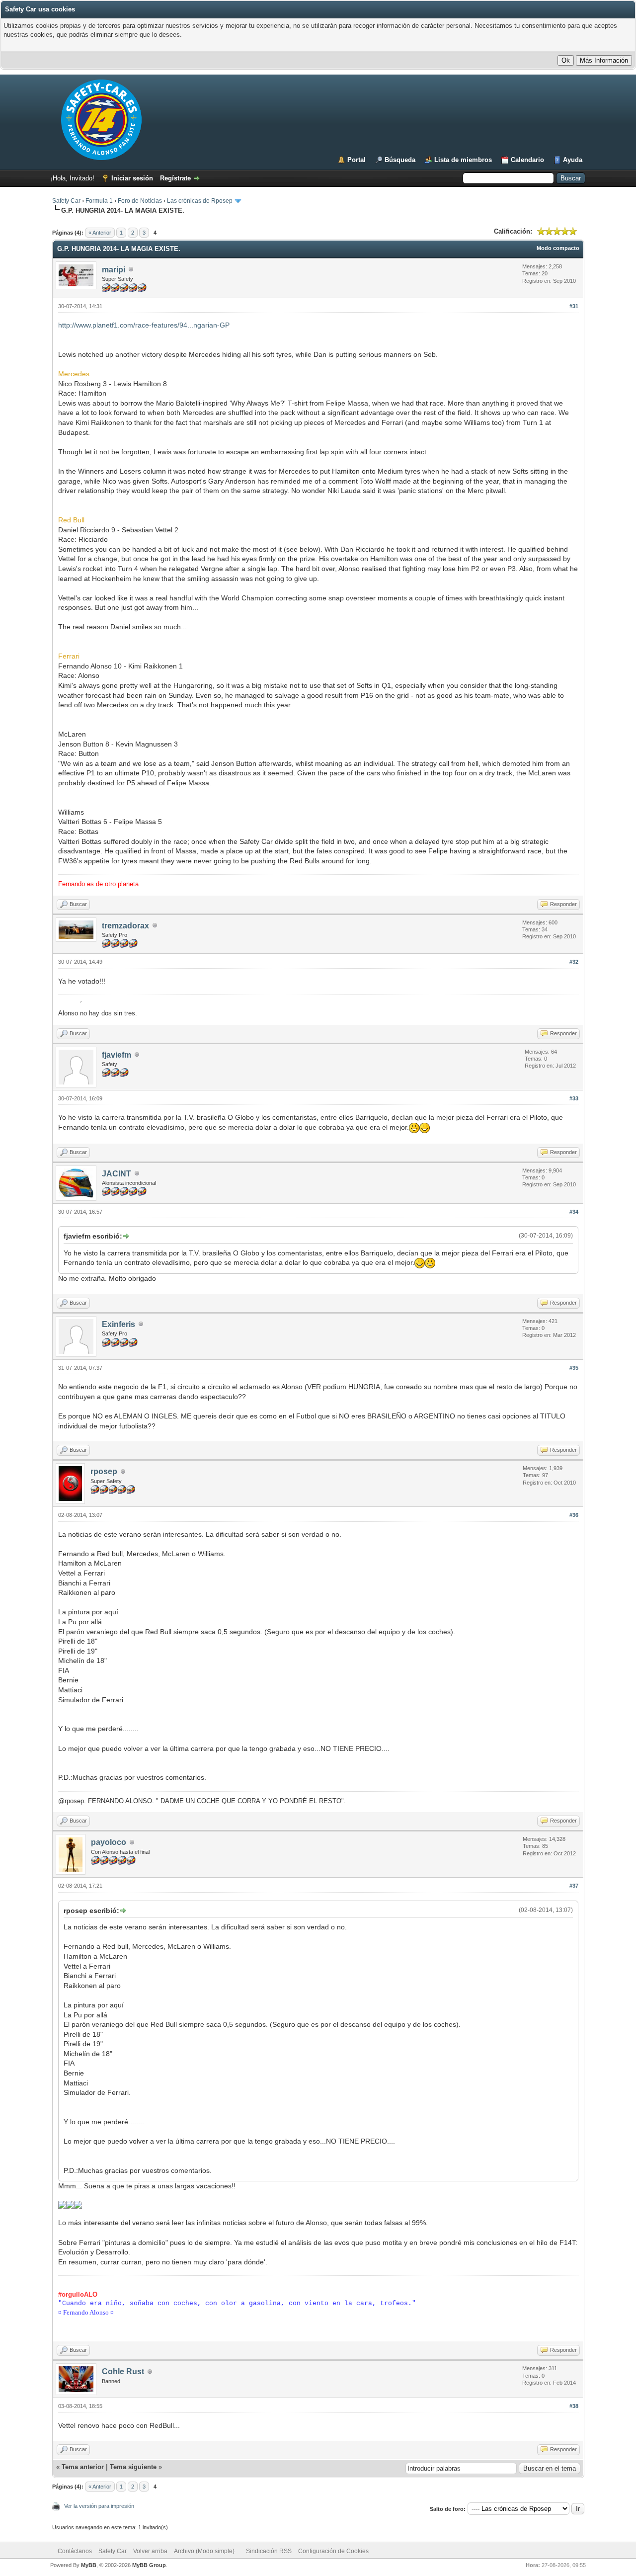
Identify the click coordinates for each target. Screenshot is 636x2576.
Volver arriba (150, 2551)
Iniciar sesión (132, 178)
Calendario (527, 160)
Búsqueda (400, 160)
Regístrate (175, 178)
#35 (574, 1368)
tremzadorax (125, 926)
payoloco (109, 1842)
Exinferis (119, 1324)
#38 (574, 2406)
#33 (574, 1098)
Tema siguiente (133, 2467)
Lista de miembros (463, 160)
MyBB (89, 2565)
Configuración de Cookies (333, 2551)
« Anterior (100, 233)
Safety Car (66, 201)
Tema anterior (83, 2467)
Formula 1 (99, 201)
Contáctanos (75, 2551)
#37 (574, 1886)
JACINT (117, 1174)
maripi (114, 270)
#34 (574, 1212)
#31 (574, 306)
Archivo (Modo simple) (204, 2551)
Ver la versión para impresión (99, 2506)
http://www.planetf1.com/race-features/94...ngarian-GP (144, 325)
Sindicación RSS (269, 2551)
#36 (574, 1515)
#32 (574, 962)
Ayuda (573, 160)
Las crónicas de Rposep (200, 201)
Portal (357, 160)
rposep (104, 1471)
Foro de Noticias (140, 201)
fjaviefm (117, 1055)
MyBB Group (149, 2565)
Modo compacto (558, 248)
